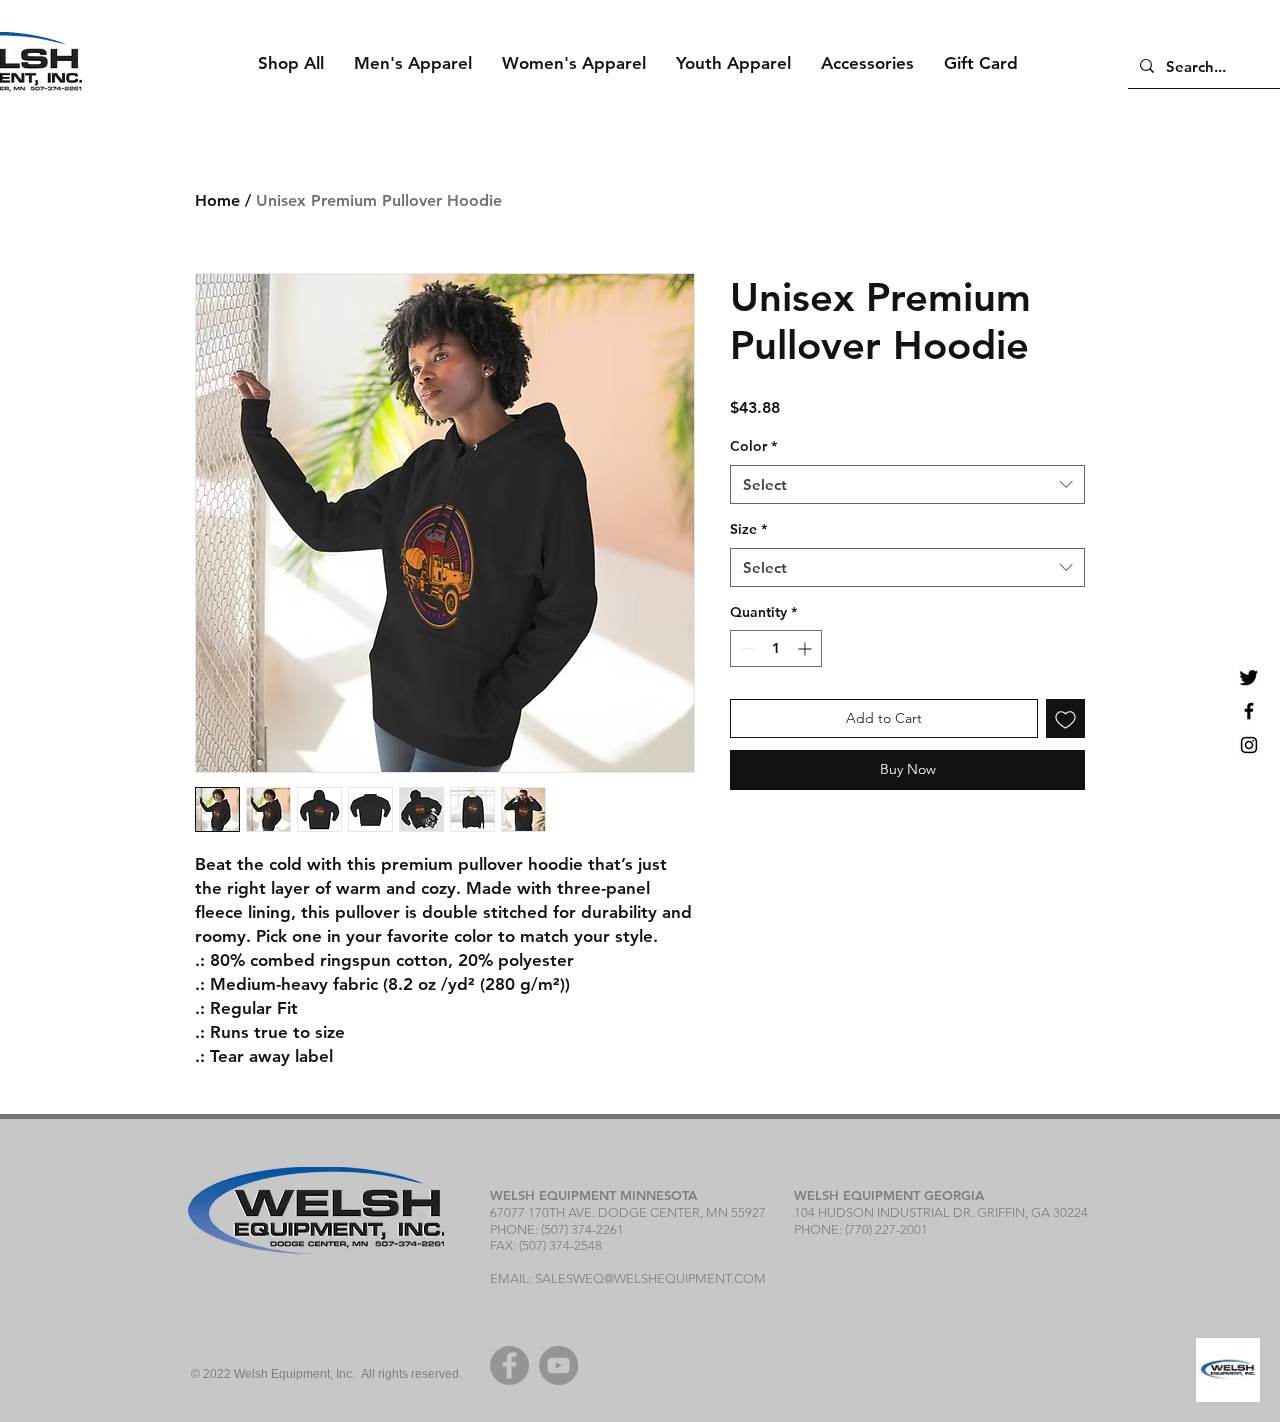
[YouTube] (558, 1365)
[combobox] (907, 484)
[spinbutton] (776, 648)
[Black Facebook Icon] (1249, 711)
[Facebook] (509, 1365)
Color (753, 446)
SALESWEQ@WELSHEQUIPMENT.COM (650, 1278)
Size (748, 529)
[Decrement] (745, 648)
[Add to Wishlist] (1065, 718)
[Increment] (806, 648)
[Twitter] (1249, 677)
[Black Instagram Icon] (1249, 745)
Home (217, 200)
